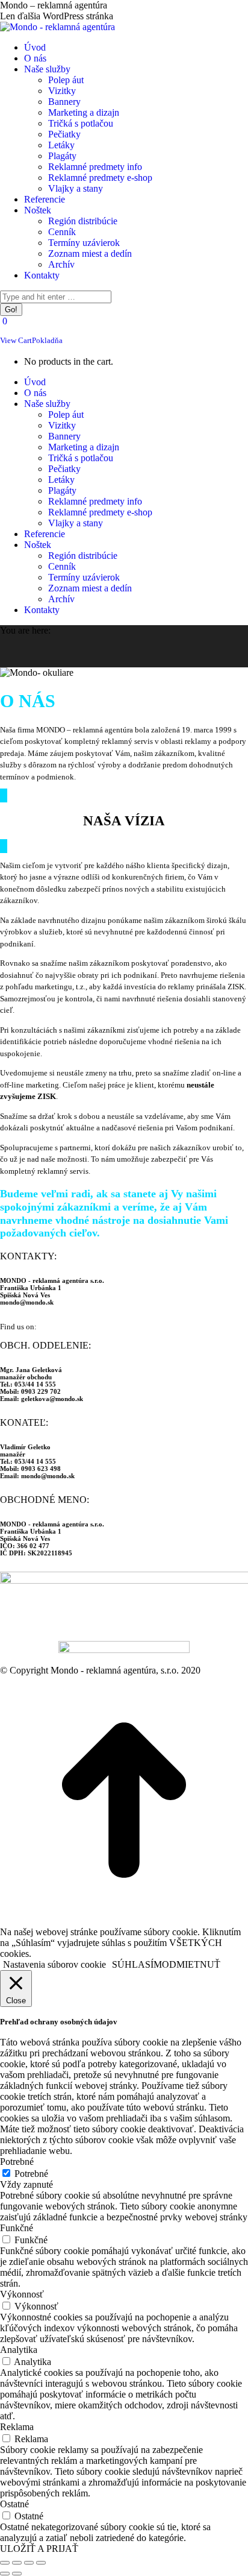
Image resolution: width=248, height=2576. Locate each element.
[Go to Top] (124, 1921)
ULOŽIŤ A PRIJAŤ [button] (39, 2549)
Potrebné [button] (17, 2162)
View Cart (16, 340)
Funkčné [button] (17, 2228)
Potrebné (31, 2174)
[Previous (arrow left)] (5, 2574)
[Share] (17, 2563)
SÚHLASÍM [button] (137, 1964)
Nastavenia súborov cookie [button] (54, 1964)
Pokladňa (47, 340)
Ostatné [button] (14, 2504)
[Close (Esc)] (5, 2563)
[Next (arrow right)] (17, 2574)
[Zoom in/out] (41, 2563)
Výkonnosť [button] (22, 2294)
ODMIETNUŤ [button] (191, 1964)
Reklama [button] (17, 2427)
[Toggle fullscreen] (29, 2563)
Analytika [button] (19, 2350)
